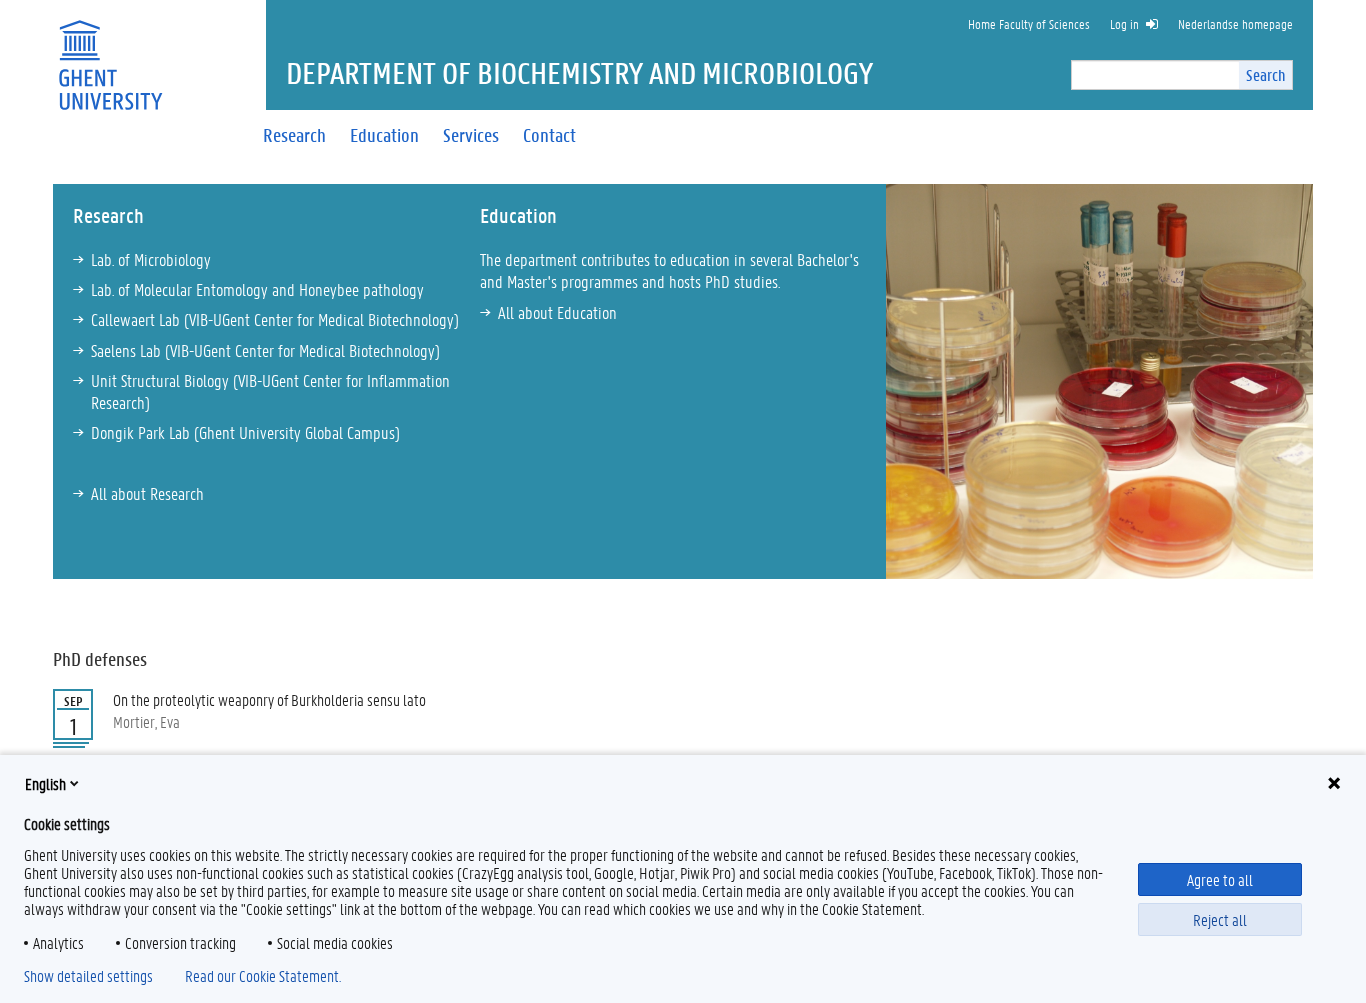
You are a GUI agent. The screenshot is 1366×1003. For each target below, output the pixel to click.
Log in (1124, 23)
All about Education (557, 312)
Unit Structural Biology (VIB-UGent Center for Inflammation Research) (270, 391)
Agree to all (1220, 879)
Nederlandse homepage (1235, 23)
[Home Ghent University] (110, 52)
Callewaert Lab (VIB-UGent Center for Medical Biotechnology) (275, 319)
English (45, 783)
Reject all (1220, 919)
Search (1265, 74)
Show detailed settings (88, 976)
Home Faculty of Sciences (1029, 23)
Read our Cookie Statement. (263, 976)
